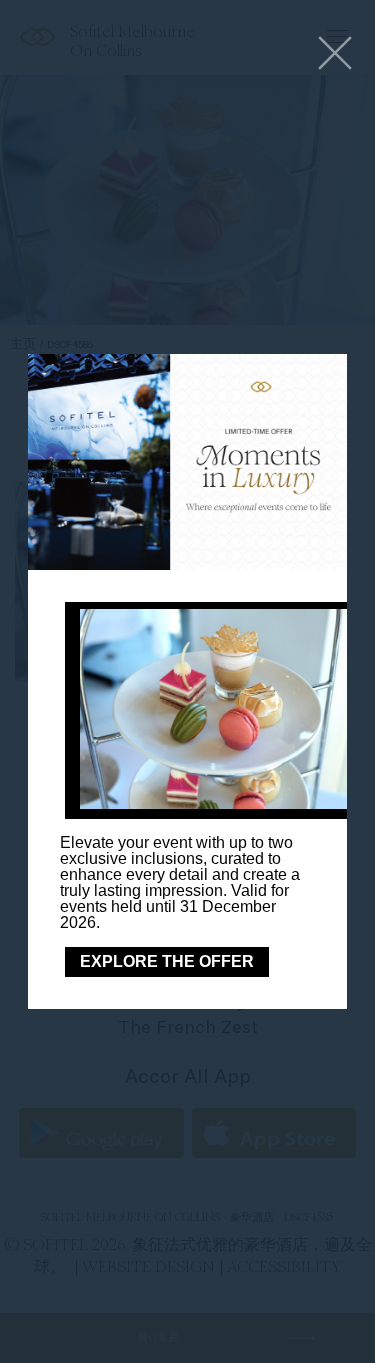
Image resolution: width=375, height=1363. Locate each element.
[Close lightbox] (335, 54)
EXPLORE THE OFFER (167, 961)
